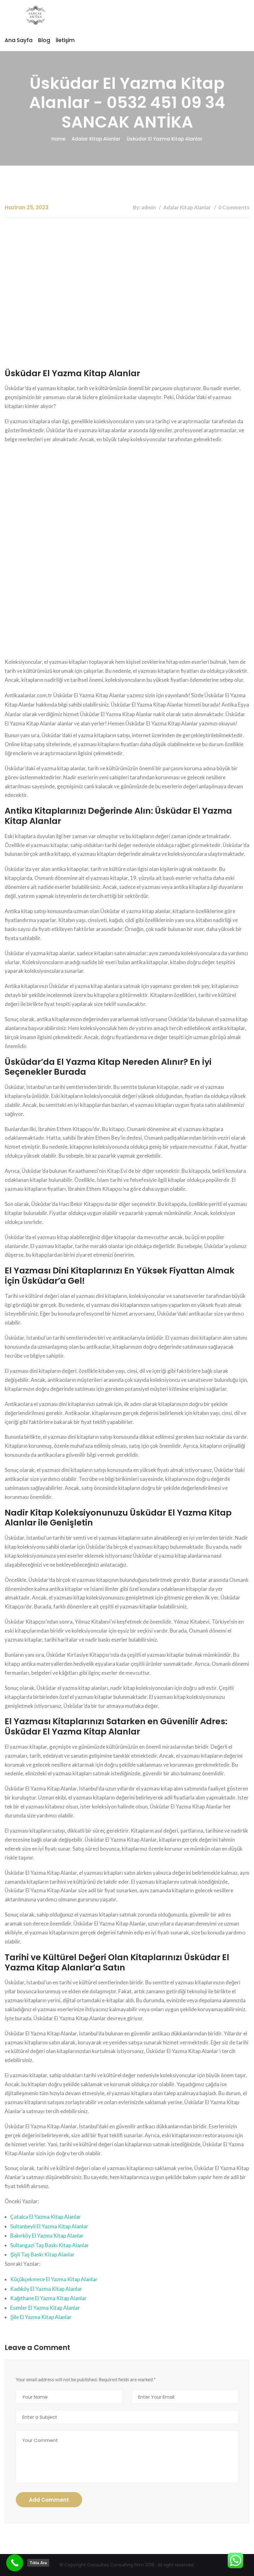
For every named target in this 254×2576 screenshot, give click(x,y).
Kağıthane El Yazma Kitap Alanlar (48, 2298)
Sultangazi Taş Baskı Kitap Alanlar (50, 2245)
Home (58, 139)
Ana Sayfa (19, 40)
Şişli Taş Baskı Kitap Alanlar (42, 2254)
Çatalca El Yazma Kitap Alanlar (46, 2217)
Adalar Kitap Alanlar (96, 139)
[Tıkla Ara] (15, 2563)
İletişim (65, 40)
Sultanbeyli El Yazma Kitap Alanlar (49, 2226)
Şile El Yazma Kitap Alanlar (41, 2317)
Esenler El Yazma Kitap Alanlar (45, 2308)
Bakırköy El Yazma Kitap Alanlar (47, 2236)
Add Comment (49, 2500)
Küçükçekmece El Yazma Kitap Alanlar (54, 2279)
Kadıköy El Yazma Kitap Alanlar (46, 2289)
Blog (44, 40)
